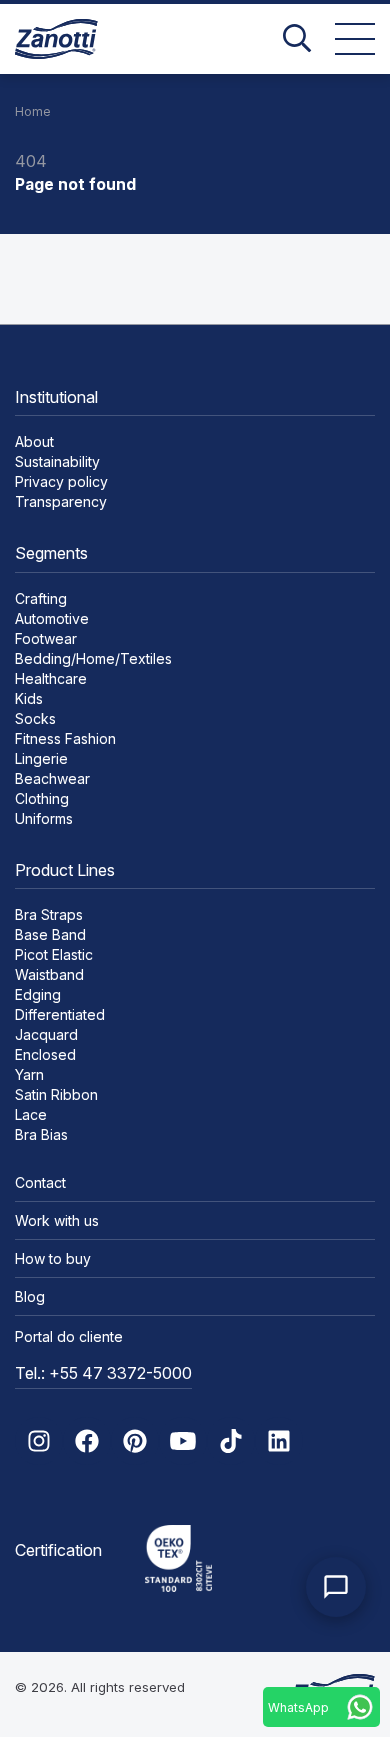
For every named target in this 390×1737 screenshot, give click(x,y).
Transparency (61, 501)
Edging (38, 994)
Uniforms (44, 818)
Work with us (57, 1220)
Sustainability (57, 461)
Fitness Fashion (65, 738)
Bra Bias (41, 1134)
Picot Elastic (54, 954)
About (34, 441)
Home (33, 111)
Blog (30, 1296)
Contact (40, 1182)
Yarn (29, 1074)
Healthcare (51, 678)
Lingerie (41, 758)
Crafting (41, 598)
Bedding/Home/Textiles (93, 658)
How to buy (53, 1258)
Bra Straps (49, 914)
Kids (29, 698)
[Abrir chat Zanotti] (336, 1587)
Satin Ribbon (56, 1094)
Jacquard (46, 1034)
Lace (31, 1114)
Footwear (46, 638)
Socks (35, 718)
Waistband (49, 974)
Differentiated (60, 1014)
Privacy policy (61, 481)
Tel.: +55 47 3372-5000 (103, 1373)
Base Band (50, 934)
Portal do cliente (69, 1336)
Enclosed (45, 1054)
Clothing (42, 798)
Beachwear (52, 778)
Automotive (52, 618)
